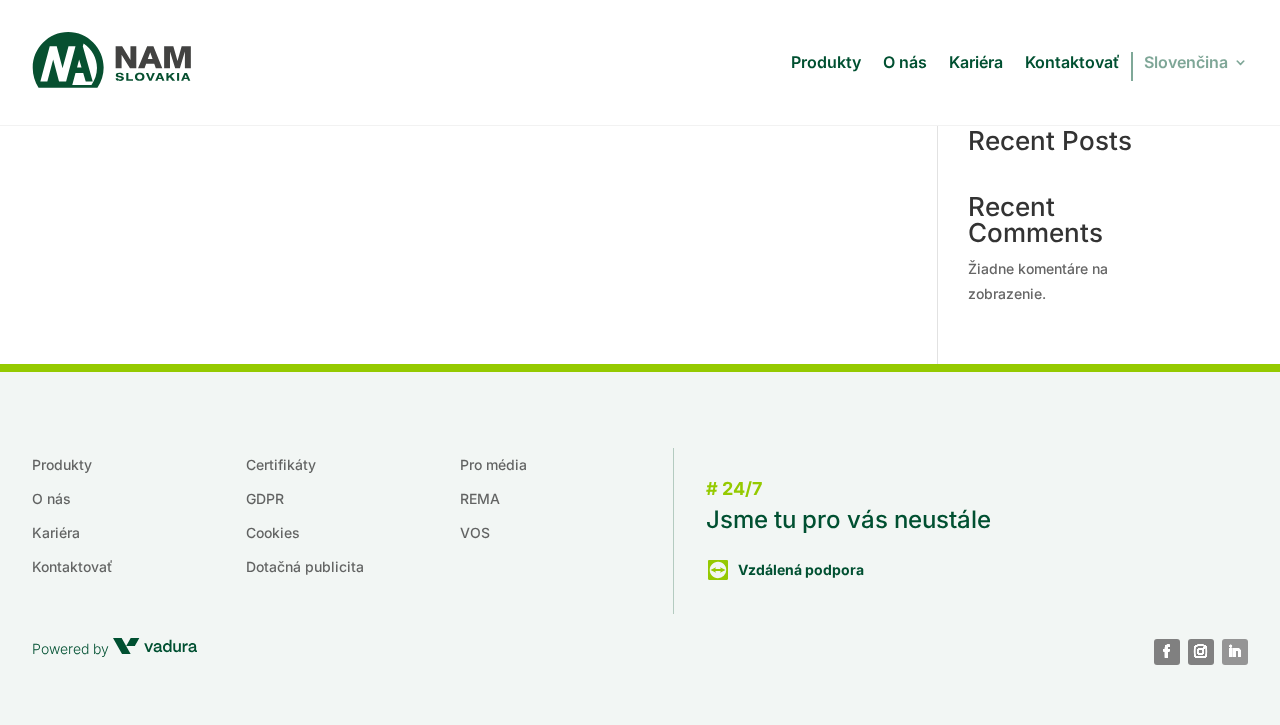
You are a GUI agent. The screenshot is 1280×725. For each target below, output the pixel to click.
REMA (480, 498)
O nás (905, 62)
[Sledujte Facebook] (1167, 652)
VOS (475, 532)
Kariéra (976, 62)
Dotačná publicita (305, 566)
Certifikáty (281, 464)
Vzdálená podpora (801, 569)
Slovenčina (1186, 62)
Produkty (826, 62)
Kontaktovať (1072, 62)
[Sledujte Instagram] (1201, 652)
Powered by (72, 648)
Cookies (273, 532)
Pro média (493, 464)
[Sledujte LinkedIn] (1235, 652)
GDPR (265, 498)
